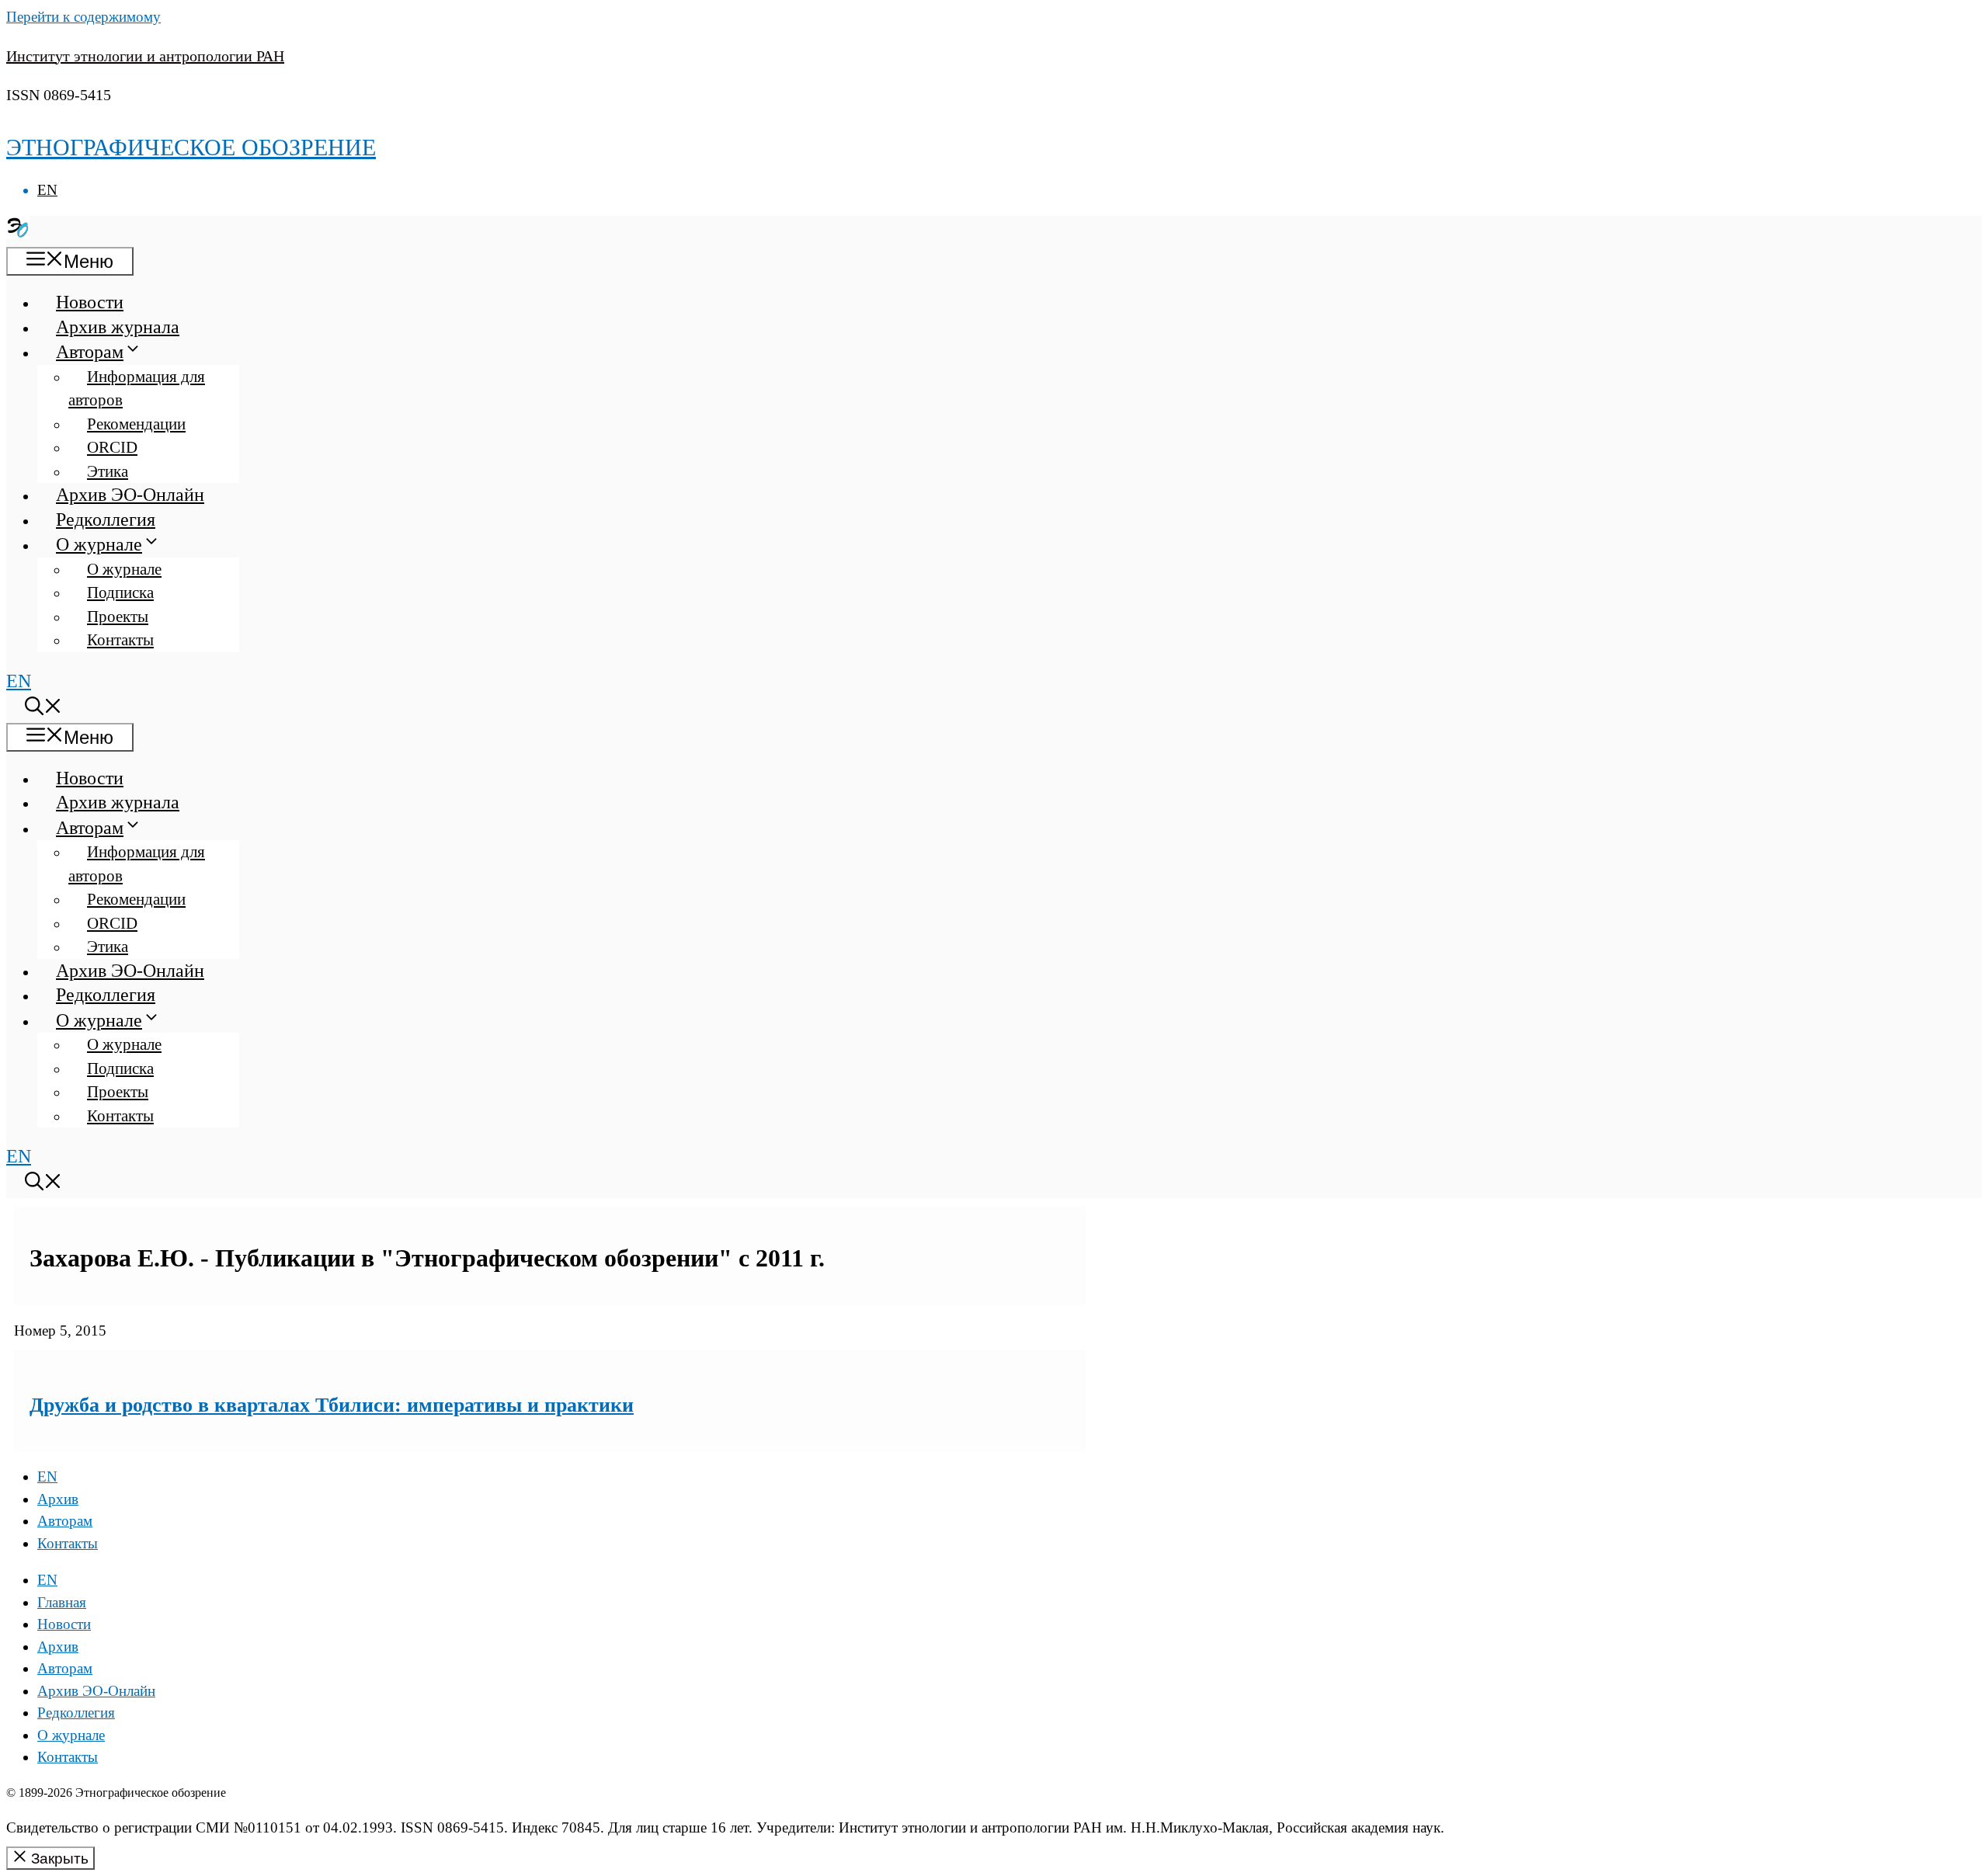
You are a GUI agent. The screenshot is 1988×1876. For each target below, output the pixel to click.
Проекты (118, 617)
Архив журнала (118, 327)
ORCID (112, 447)
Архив (58, 1499)
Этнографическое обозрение (191, 147)
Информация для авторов (137, 389)
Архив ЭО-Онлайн (130, 495)
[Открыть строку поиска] (43, 709)
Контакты (120, 640)
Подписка (120, 592)
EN (47, 190)
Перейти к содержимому (83, 17)
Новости (90, 302)
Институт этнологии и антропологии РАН (145, 56)
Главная (62, 1602)
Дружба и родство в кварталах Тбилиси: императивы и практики (332, 1405)
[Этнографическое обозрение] (18, 233)
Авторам (90, 352)
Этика (108, 471)
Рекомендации (136, 424)
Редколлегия (106, 519)
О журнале (99, 544)
